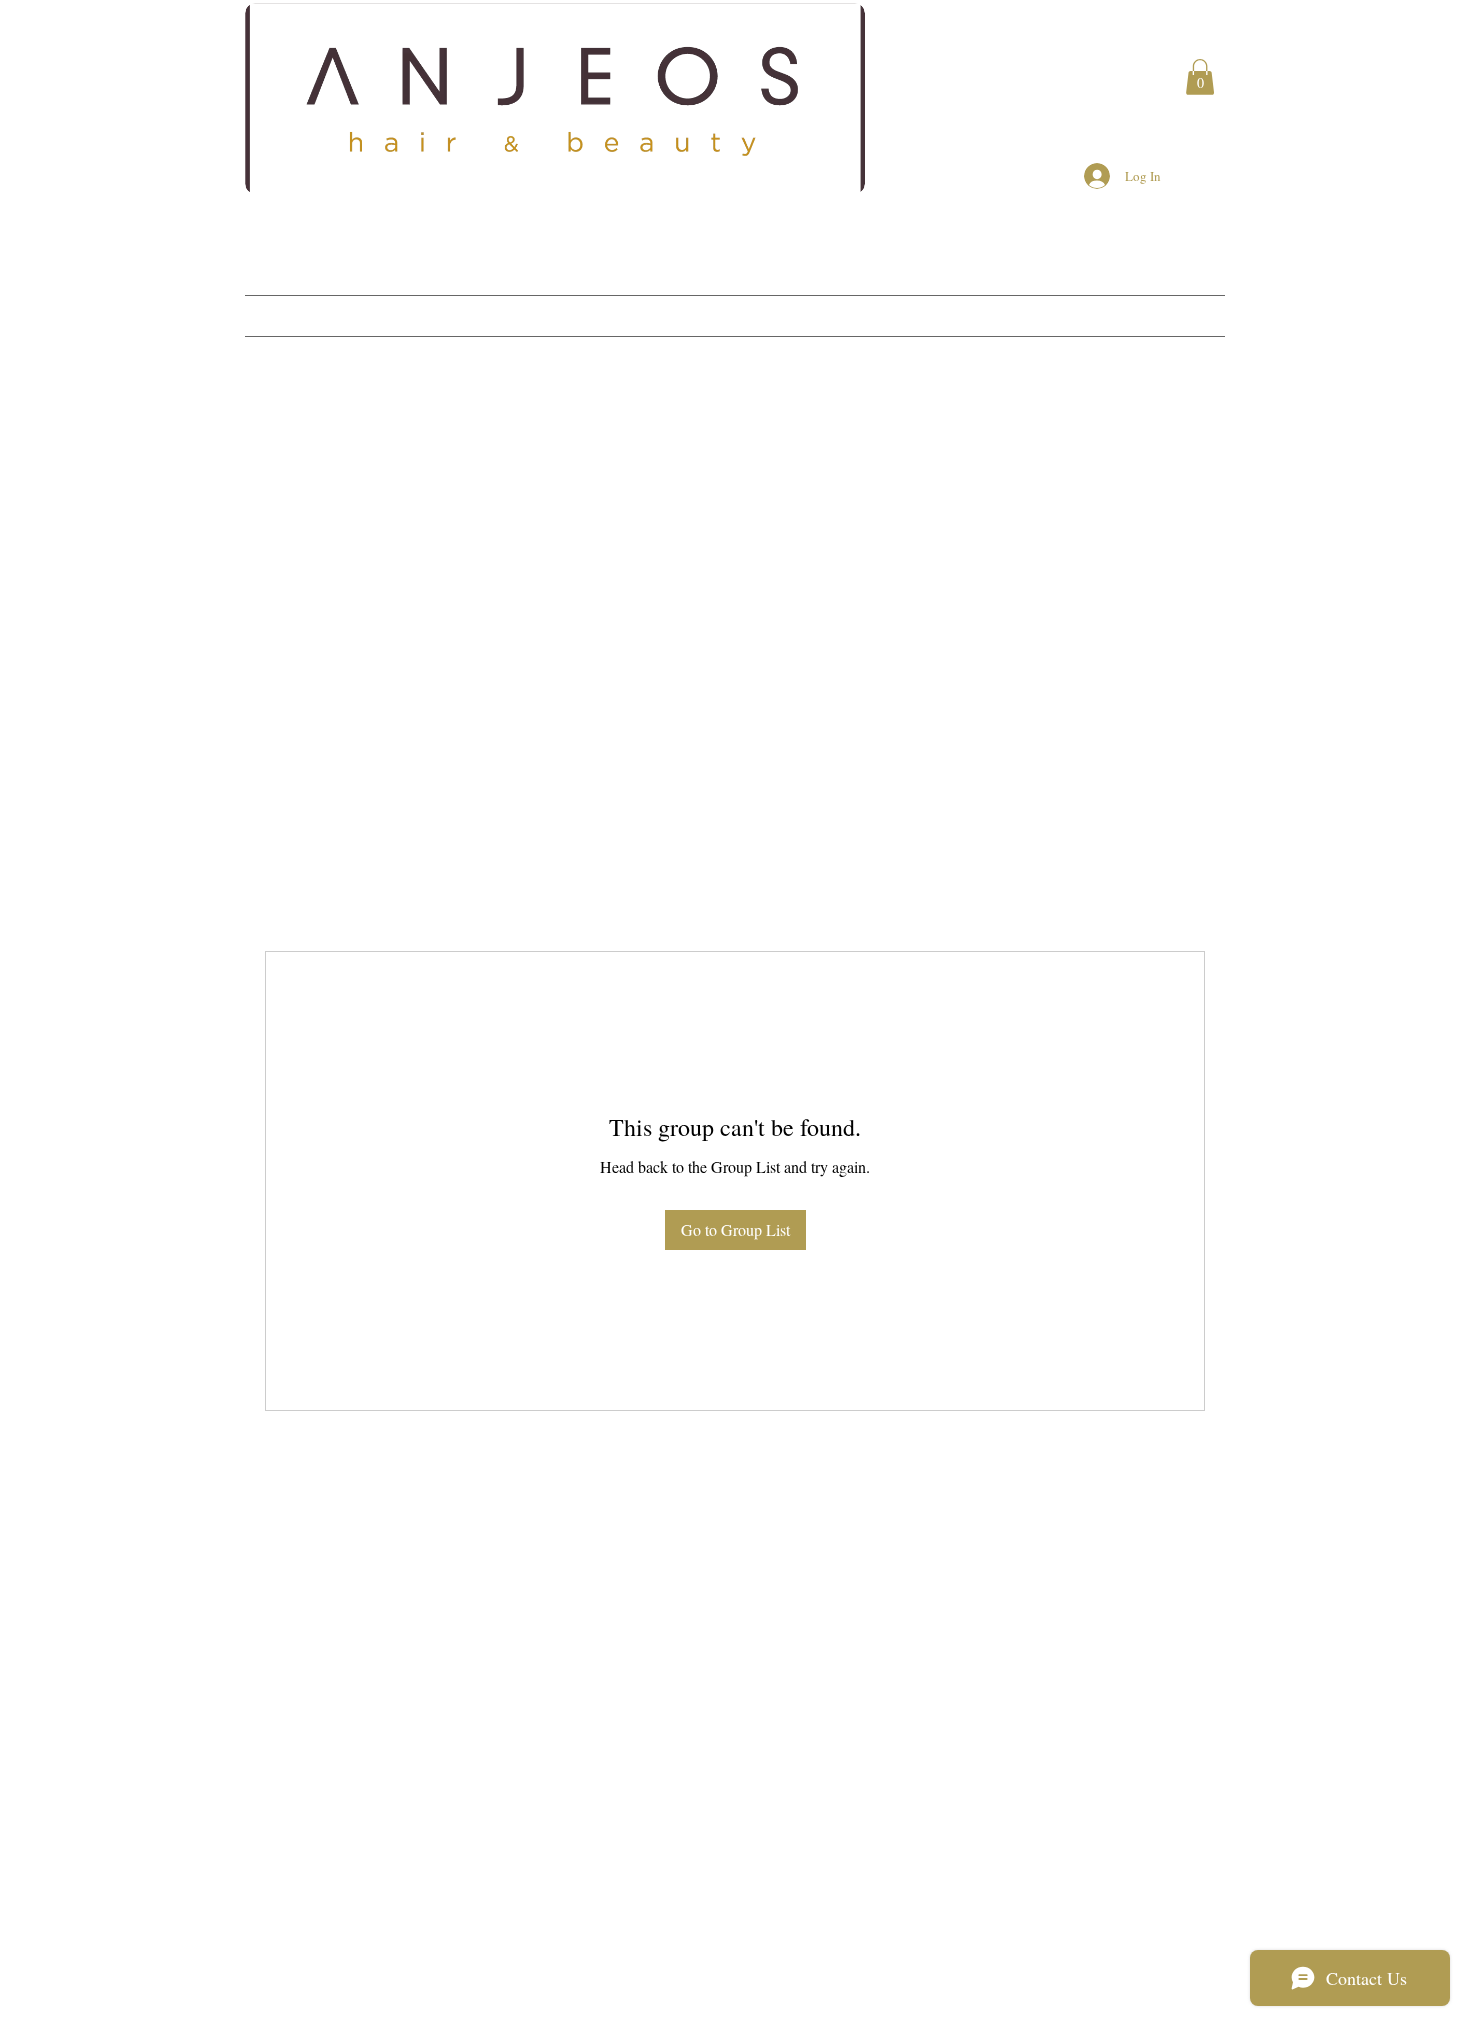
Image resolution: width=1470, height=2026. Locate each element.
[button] (1200, 77)
